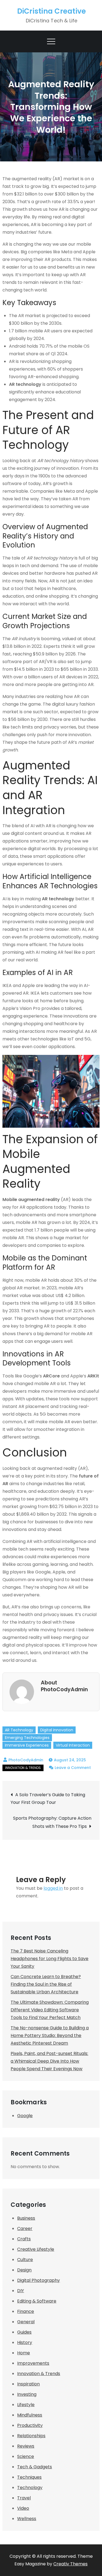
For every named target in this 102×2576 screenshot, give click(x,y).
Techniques (29, 2477)
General (26, 2322)
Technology (30, 2488)
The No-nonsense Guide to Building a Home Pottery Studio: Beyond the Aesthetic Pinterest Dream (50, 2035)
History (25, 2342)
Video (23, 2508)
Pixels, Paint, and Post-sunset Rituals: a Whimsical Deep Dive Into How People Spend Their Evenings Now (49, 2061)
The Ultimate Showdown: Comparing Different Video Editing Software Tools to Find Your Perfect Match (50, 2010)
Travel (24, 2498)
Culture (25, 2260)
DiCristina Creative (52, 11)
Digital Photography (38, 2280)
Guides (24, 2332)
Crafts (24, 2239)
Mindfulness (30, 2415)
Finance (26, 2311)
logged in (53, 1888)
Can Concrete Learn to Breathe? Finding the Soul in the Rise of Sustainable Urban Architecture (46, 1984)
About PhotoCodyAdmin (64, 1686)
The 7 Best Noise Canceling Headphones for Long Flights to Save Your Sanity (50, 1959)
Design (24, 2270)
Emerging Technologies (27, 1738)
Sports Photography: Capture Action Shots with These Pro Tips (52, 1822)
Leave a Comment (73, 1768)
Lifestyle (26, 2405)
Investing (27, 2394)
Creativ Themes (70, 2564)
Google (25, 2116)
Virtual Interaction (73, 1745)
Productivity (30, 2425)
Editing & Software (37, 2301)
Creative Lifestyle (36, 2249)
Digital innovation (57, 1730)
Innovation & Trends (23, 1768)
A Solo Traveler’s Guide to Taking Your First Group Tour (48, 1799)
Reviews (26, 2446)
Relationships (31, 2436)
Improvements (33, 2363)
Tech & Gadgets (35, 2467)
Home (24, 2353)
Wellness (27, 2519)
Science (26, 2456)
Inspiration (28, 2384)
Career (25, 2229)
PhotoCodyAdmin (26, 1760)
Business (26, 2218)
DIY (21, 2291)
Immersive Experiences (27, 1745)
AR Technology (19, 1730)
